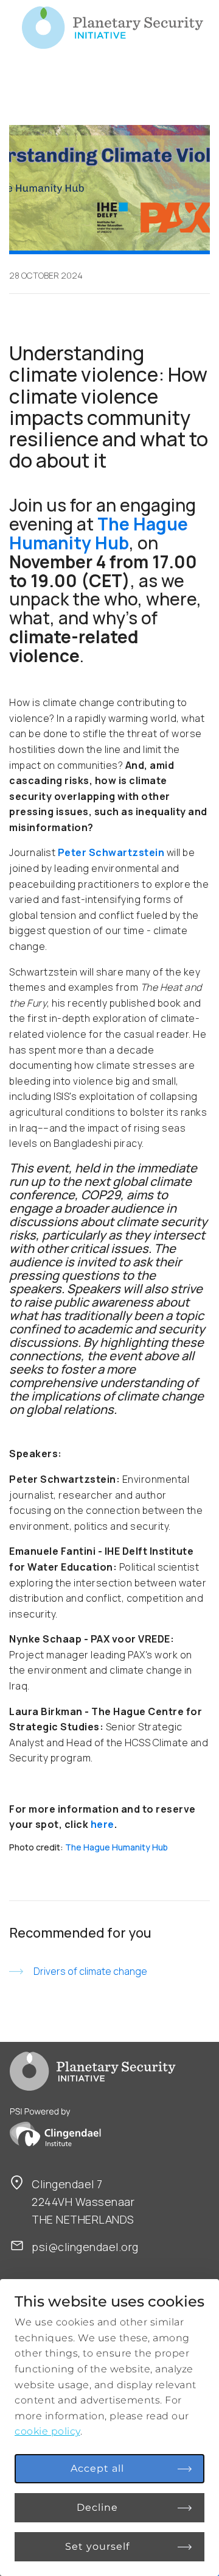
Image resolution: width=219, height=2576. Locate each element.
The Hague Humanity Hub (116, 1847)
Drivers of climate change (90, 1971)
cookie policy (47, 2431)
